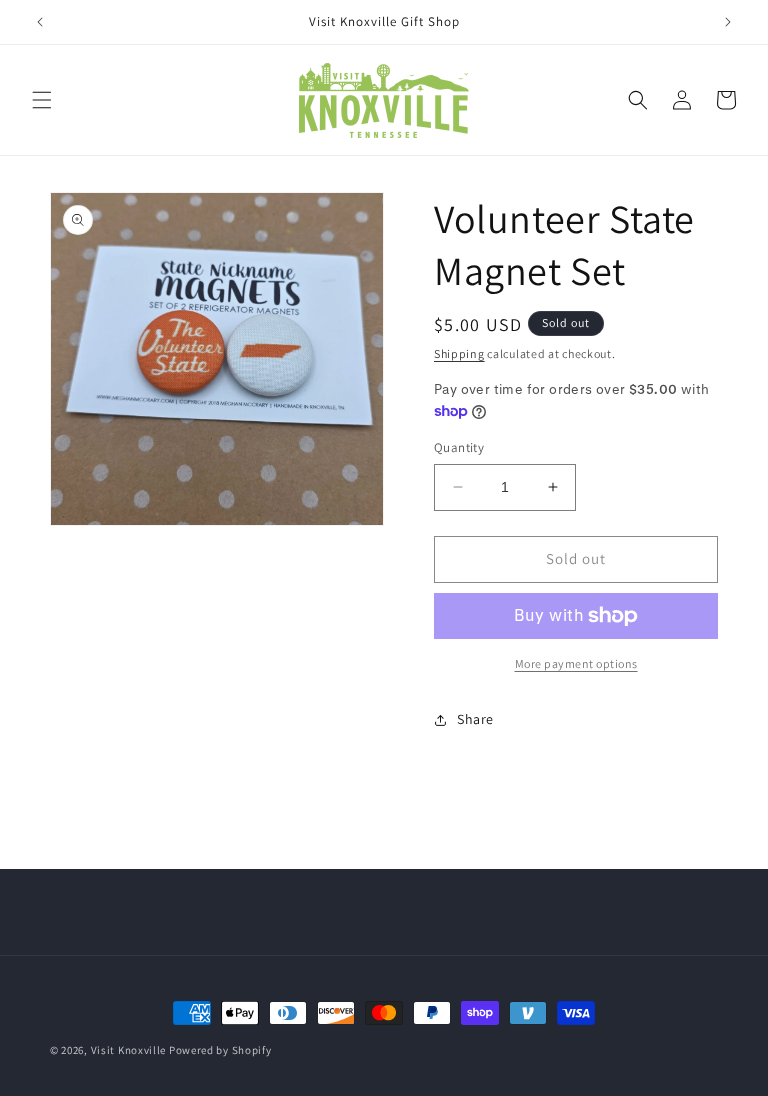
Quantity (459, 447)
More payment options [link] (576, 663)
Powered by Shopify (220, 1050)
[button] (42, 100)
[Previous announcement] (40, 22)
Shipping (459, 353)
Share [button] (475, 719)
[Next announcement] (728, 22)
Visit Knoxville (129, 1050)
